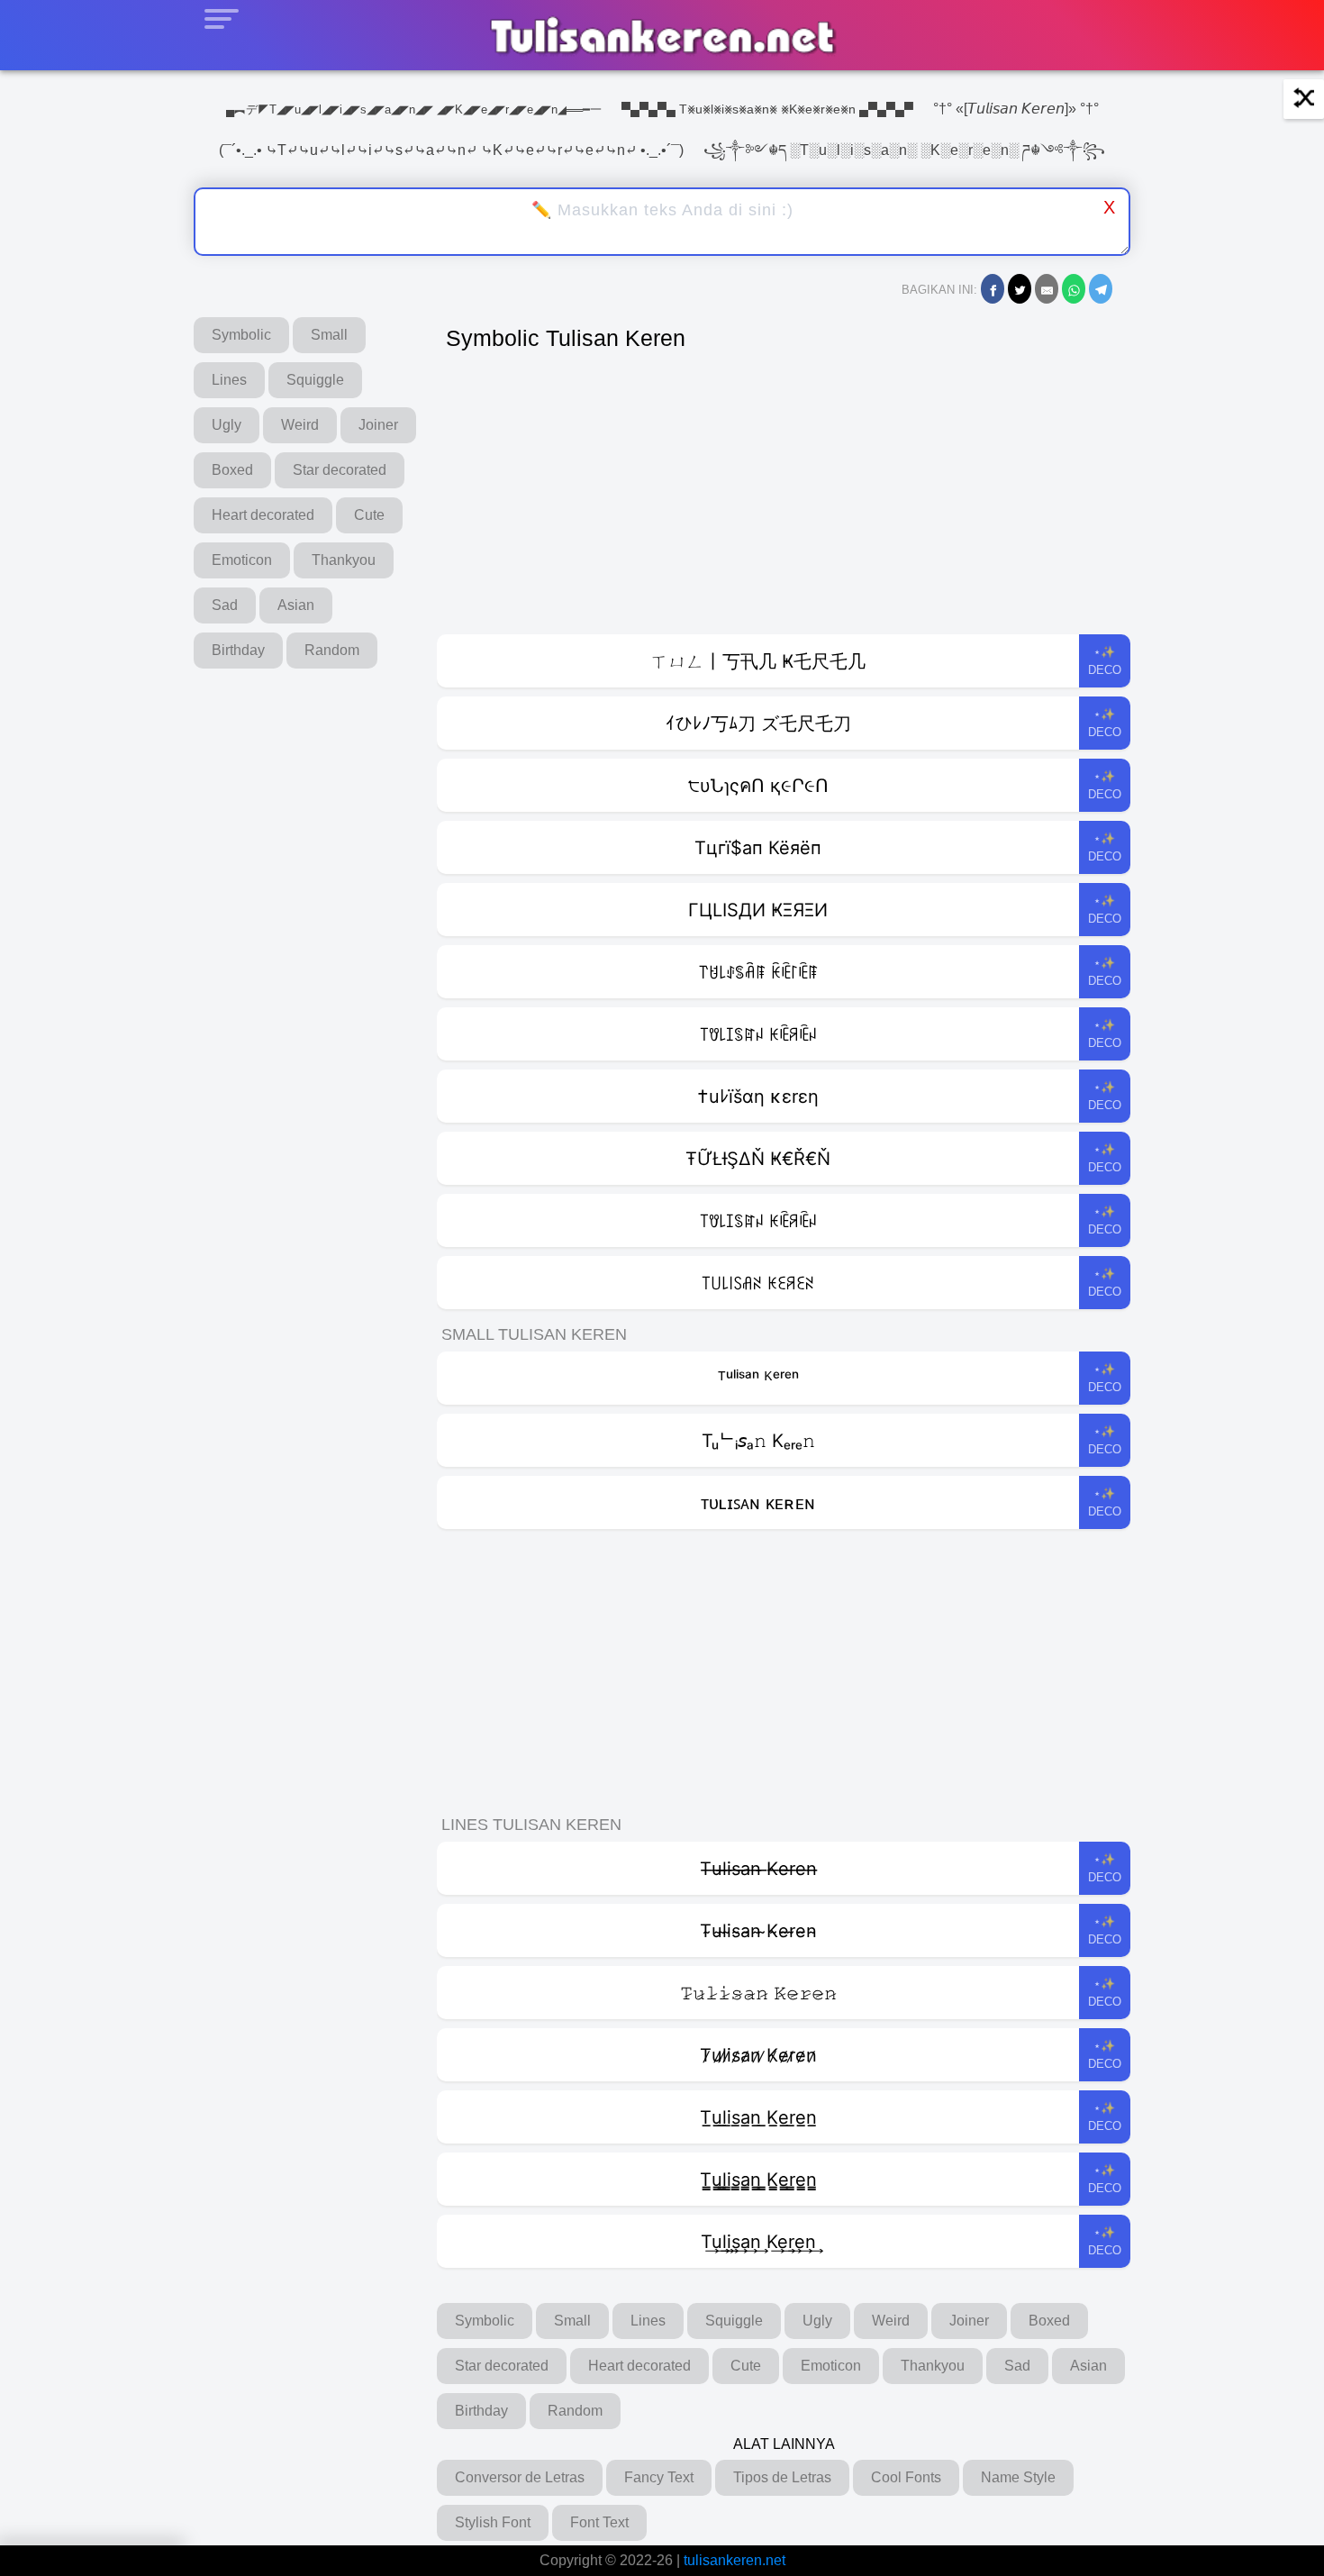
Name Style (1018, 2477)
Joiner (378, 425)
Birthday (238, 650)
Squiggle (315, 380)
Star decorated (340, 470)
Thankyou (344, 560)
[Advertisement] (784, 499)
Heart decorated (263, 515)
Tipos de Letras (782, 2477)
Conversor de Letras (520, 2477)
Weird (300, 425)
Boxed (232, 470)
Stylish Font (493, 2522)
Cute (369, 515)
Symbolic (241, 335)
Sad (225, 605)
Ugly (227, 425)
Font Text (599, 2522)
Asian (296, 605)
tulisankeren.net (735, 2560)
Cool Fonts (906, 2477)
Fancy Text (659, 2477)
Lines (229, 380)
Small (329, 335)
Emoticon (242, 560)
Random (332, 650)
